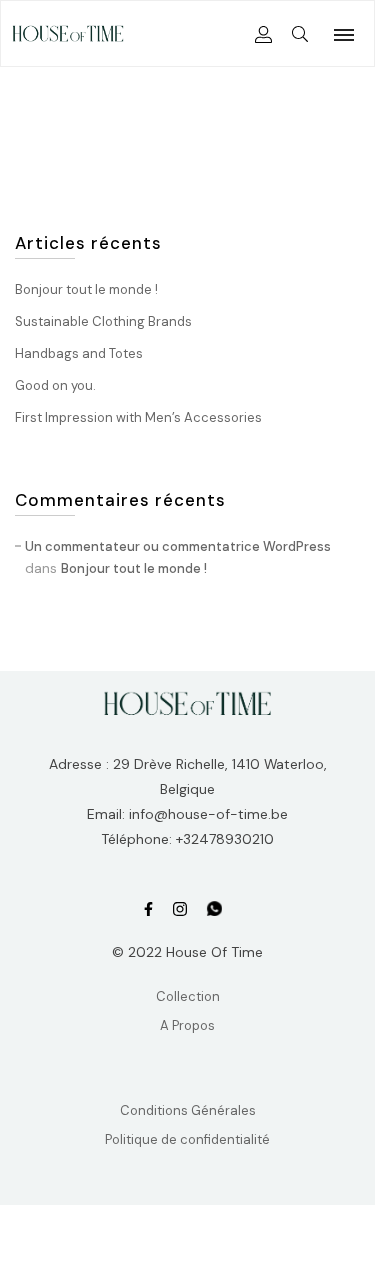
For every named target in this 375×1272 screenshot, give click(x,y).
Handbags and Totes (79, 353)
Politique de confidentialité (187, 1139)
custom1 (214, 910)
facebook (148, 909)
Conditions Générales (188, 1110)
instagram (180, 909)
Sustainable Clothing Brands (103, 321)
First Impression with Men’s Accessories (138, 417)
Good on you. (55, 385)
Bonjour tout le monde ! (86, 289)
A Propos (187, 1025)
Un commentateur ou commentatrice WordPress (178, 546)
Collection (188, 996)
